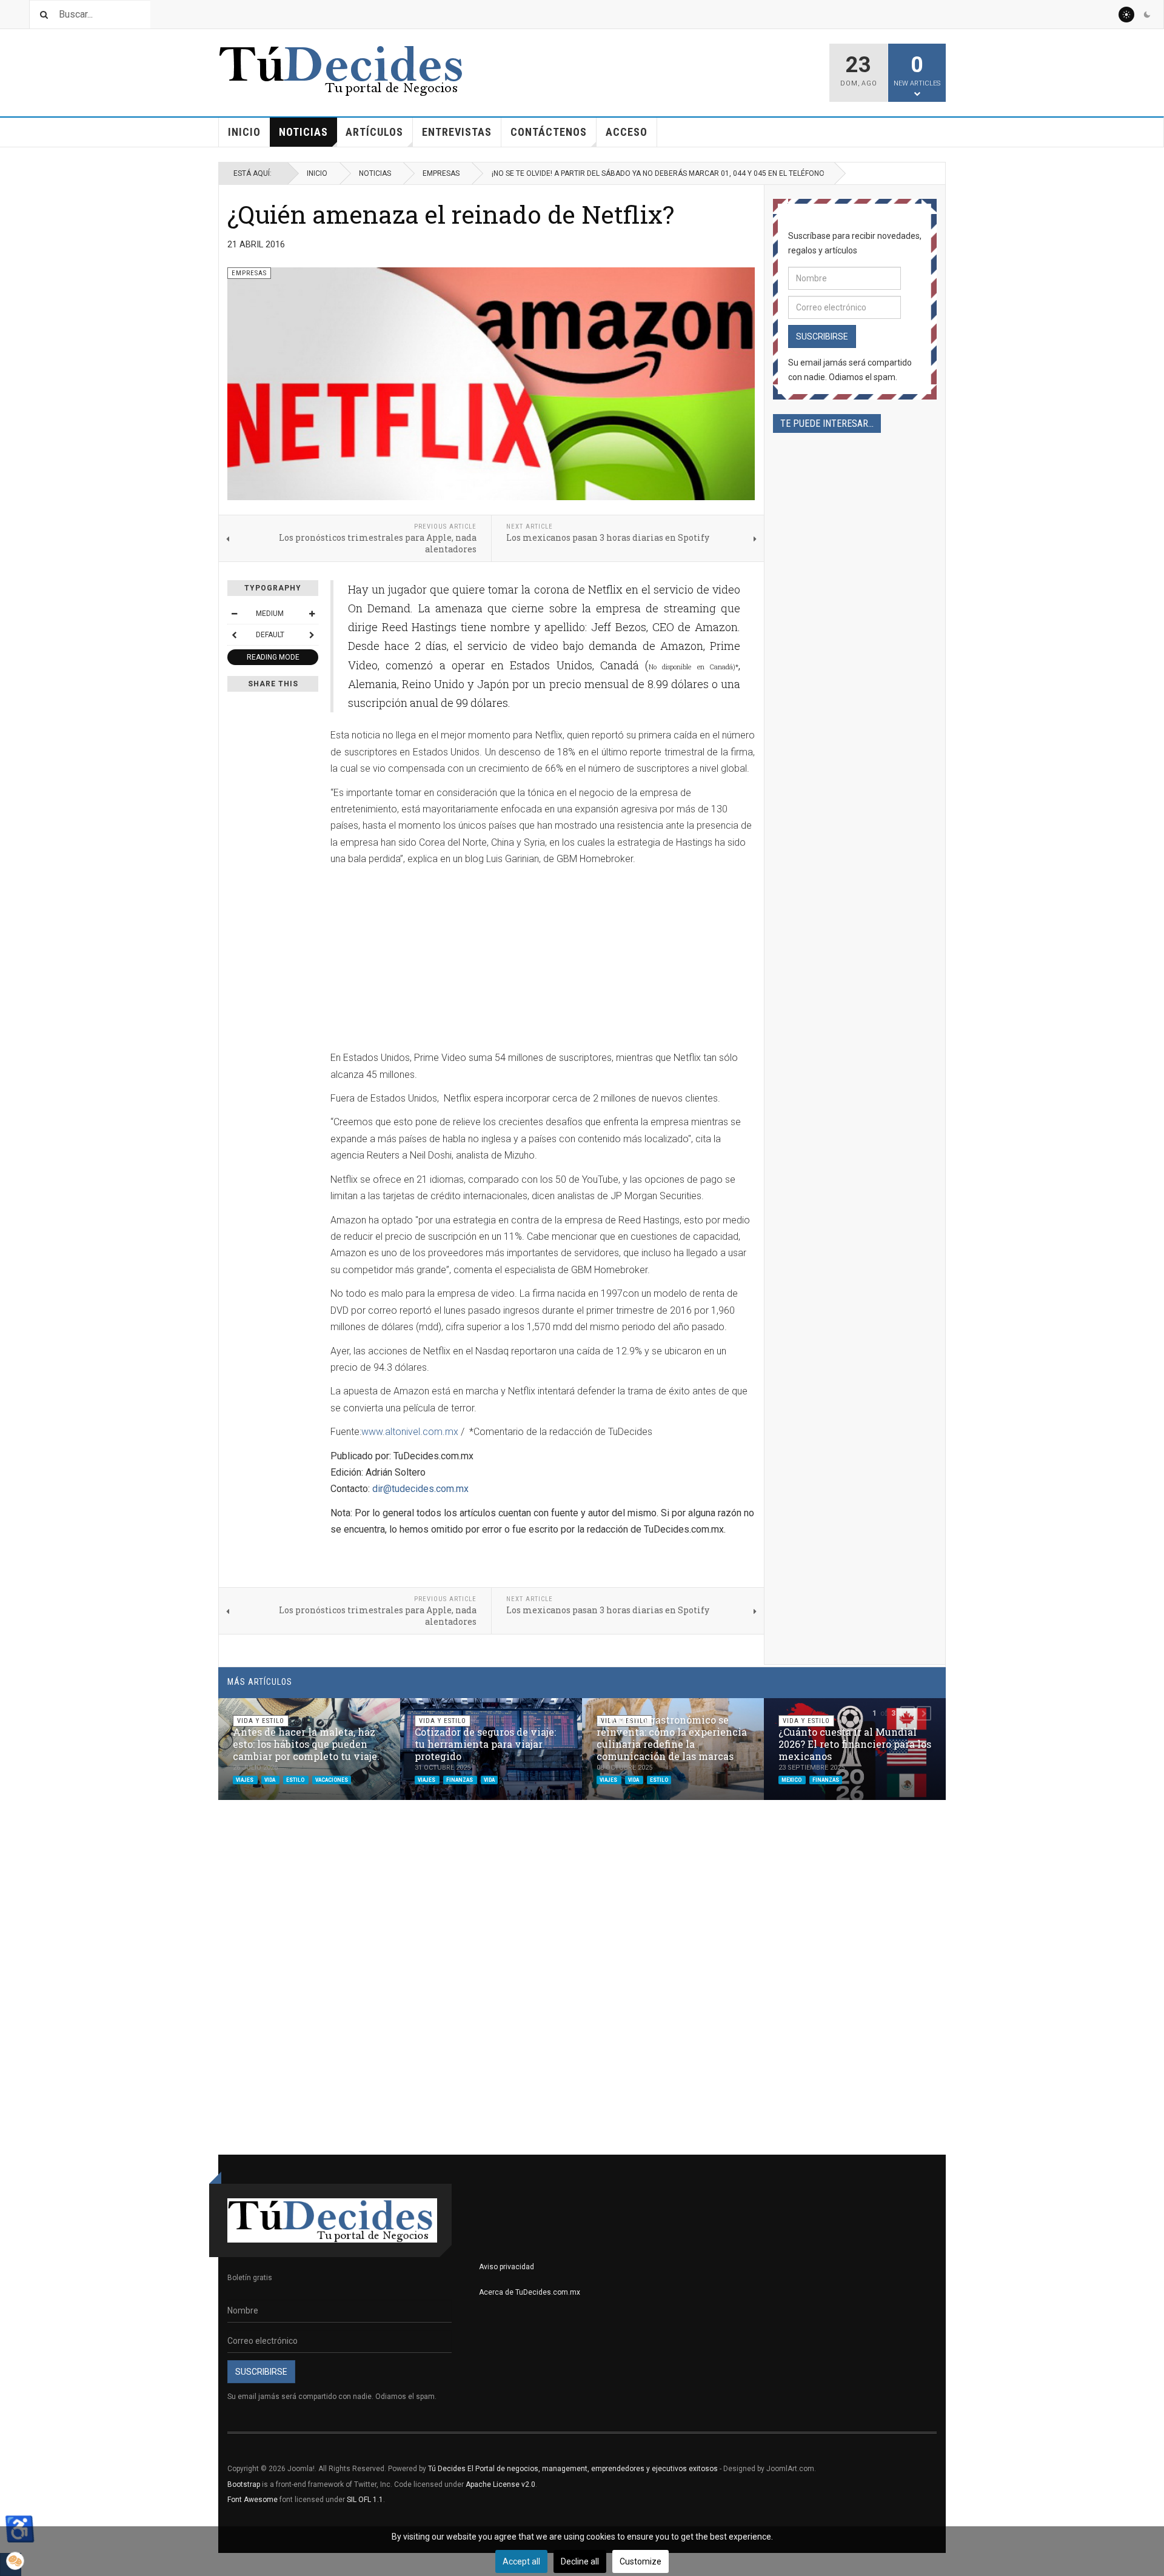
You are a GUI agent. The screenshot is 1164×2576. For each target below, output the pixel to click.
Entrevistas (457, 132)
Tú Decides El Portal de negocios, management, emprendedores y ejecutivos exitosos (573, 2469)
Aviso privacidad (507, 2267)
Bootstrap (244, 2484)
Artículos (374, 132)
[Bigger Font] (312, 614)
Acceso (627, 132)
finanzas (460, 1779)
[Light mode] (1126, 15)
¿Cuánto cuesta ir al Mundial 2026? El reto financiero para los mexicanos (855, 1744)
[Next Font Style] (312, 635)
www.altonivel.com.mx (410, 1432)
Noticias (303, 132)
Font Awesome (253, 2500)
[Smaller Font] (234, 614)
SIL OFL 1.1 (365, 2500)
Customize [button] (641, 2561)
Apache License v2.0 (500, 2484)
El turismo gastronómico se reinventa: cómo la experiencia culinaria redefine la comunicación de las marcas (672, 1738)
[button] (908, 1713)
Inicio (244, 132)
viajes (245, 1779)
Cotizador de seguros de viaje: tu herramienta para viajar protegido (485, 1744)
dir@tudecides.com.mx (420, 1489)
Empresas (441, 173)
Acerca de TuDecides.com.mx (530, 2292)
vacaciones (332, 1779)
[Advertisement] (432, 960)
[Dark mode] (1147, 15)
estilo (296, 1779)
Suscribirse (822, 336)
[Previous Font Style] (234, 635)
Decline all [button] (580, 2561)
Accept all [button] (521, 2561)
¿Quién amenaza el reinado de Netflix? (451, 214)
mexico (792, 1779)
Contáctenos (549, 132)
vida (270, 1779)
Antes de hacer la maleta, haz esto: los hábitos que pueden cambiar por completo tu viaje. (306, 1744)
